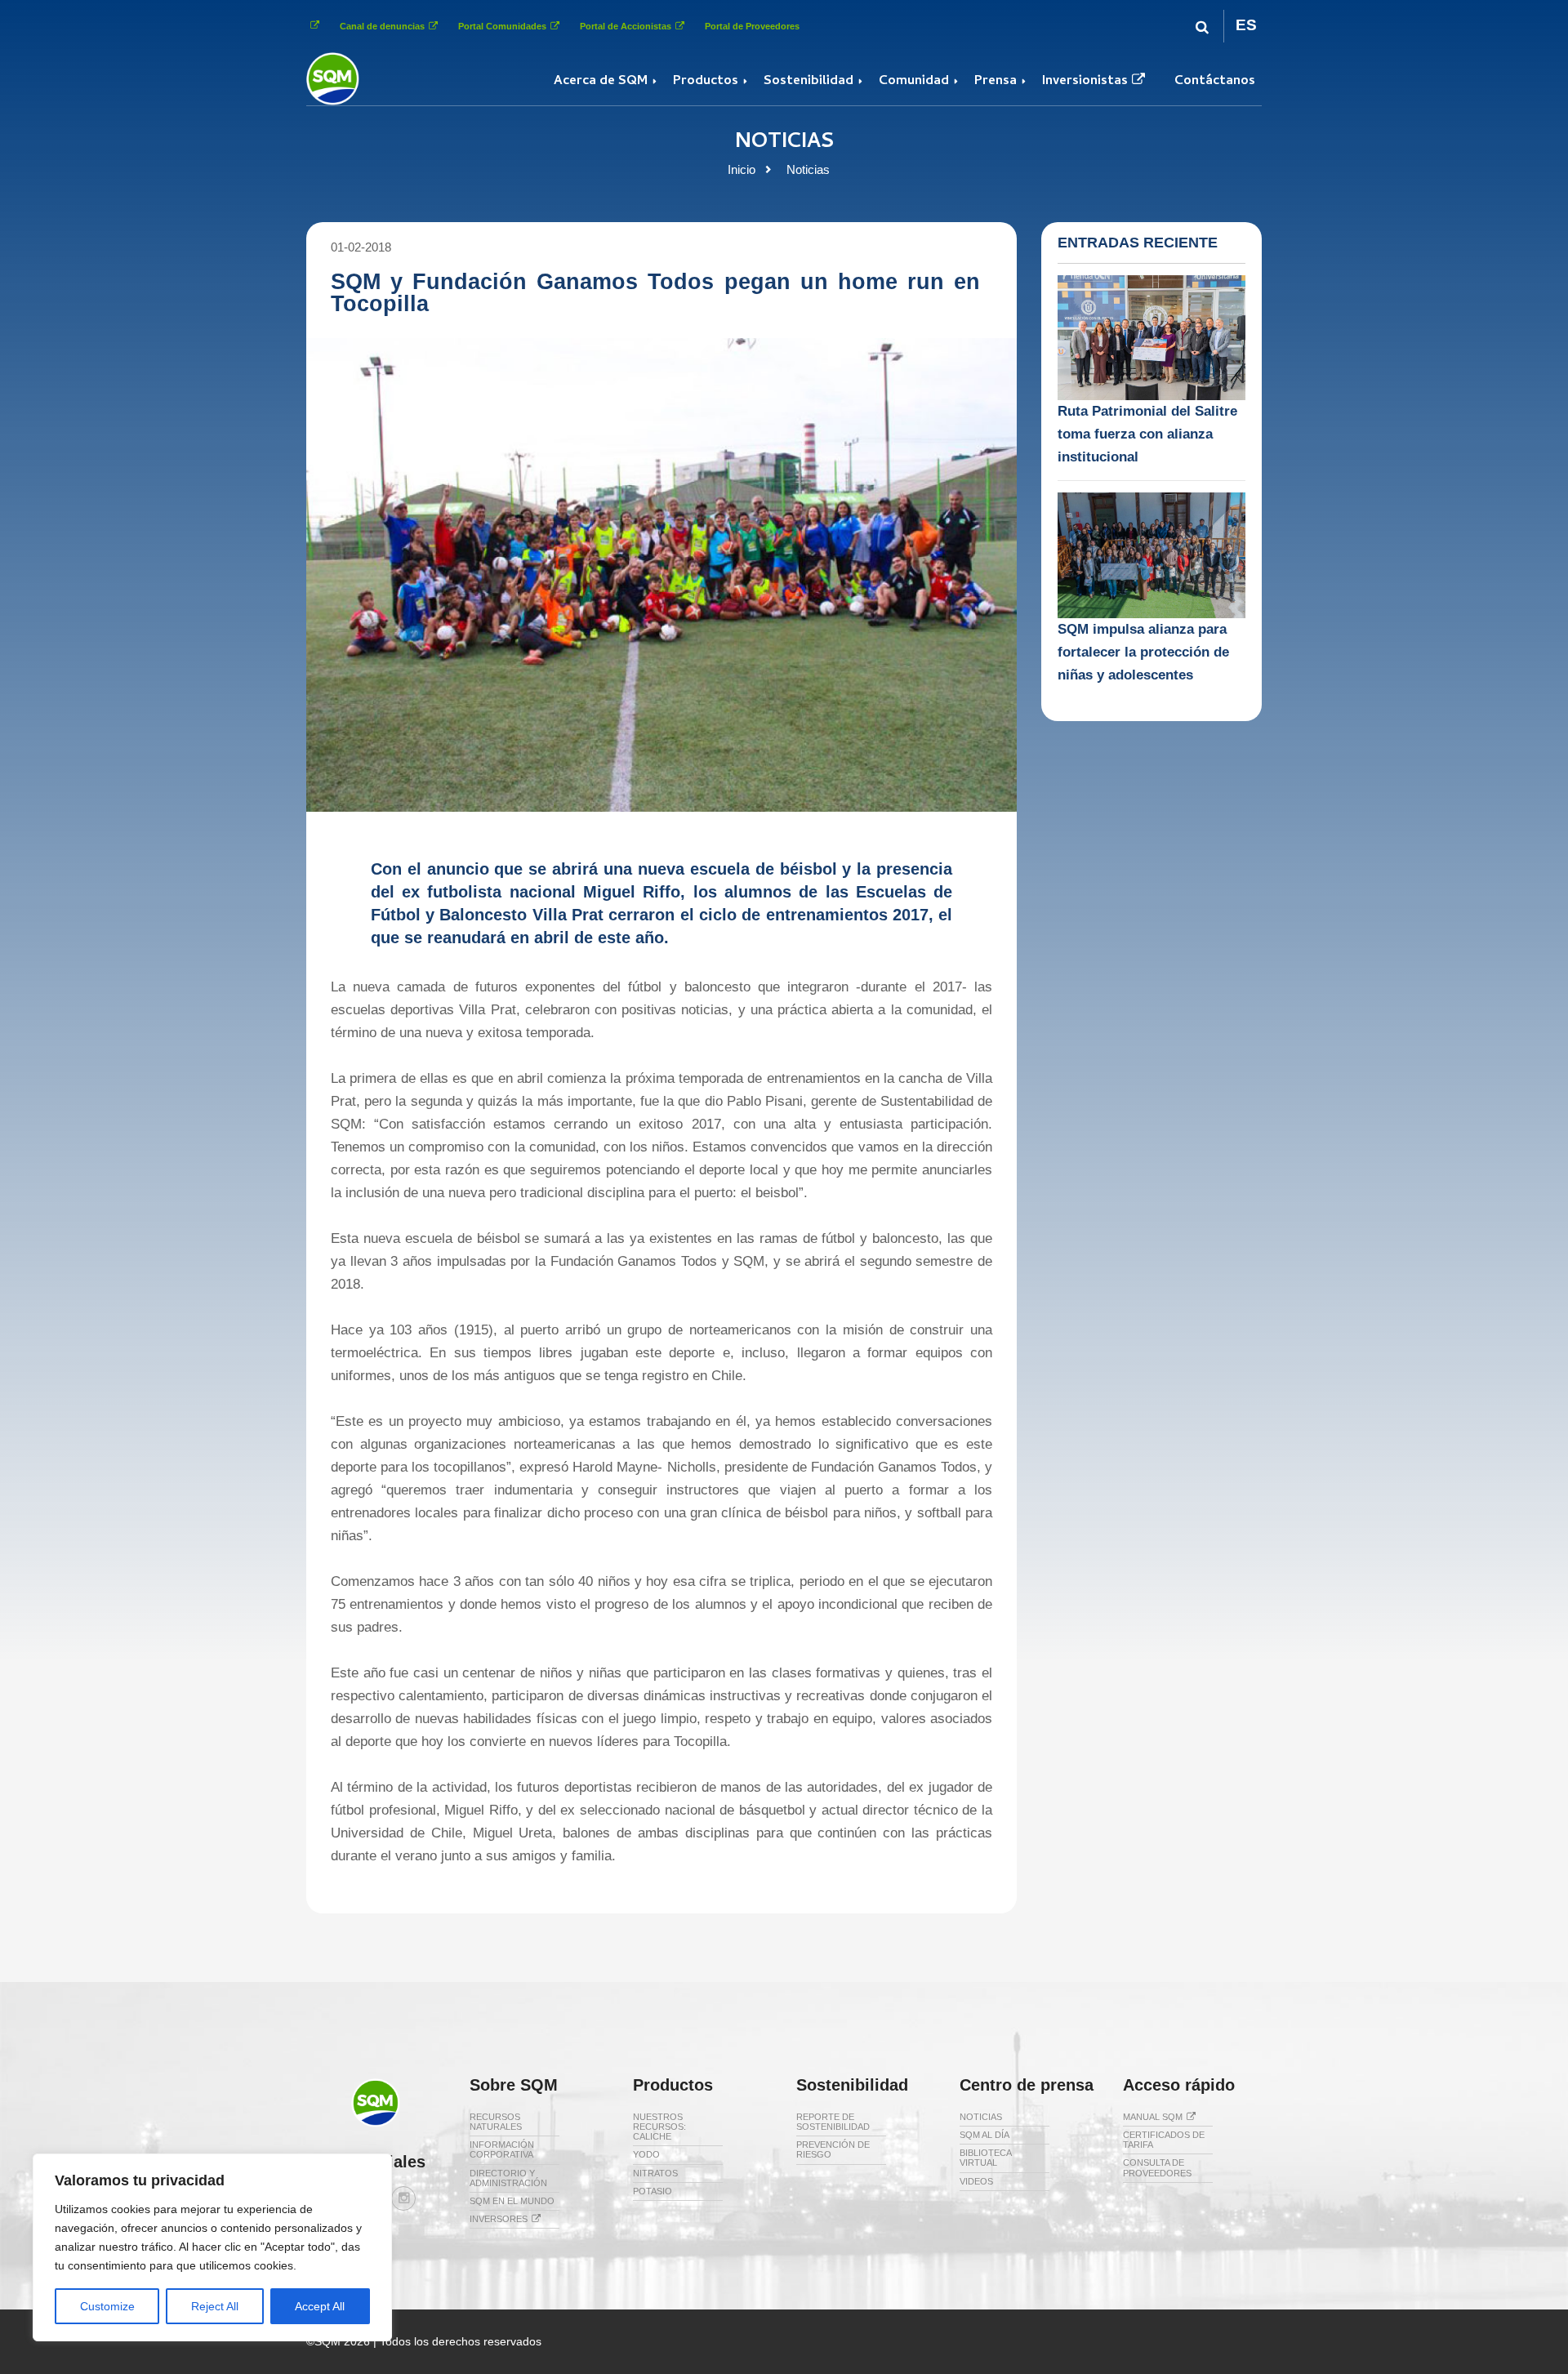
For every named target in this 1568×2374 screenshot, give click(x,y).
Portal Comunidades (502, 26)
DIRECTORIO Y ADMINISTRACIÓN (508, 2178)
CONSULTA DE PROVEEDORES (1157, 2167)
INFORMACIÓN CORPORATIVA (502, 2149)
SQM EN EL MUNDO (512, 2201)
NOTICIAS (981, 2117)
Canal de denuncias (382, 26)
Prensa (996, 82)
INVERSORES (499, 2219)
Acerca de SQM (601, 82)
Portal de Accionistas (626, 26)
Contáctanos (1215, 82)
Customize (107, 2306)
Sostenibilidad (808, 82)
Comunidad (914, 82)
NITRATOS (655, 2173)
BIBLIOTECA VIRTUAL (985, 2158)
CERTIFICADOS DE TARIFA (1164, 2140)
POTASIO (653, 2191)
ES (1246, 25)
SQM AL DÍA (984, 2135)
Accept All (320, 2306)
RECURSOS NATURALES (496, 2122)
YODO (646, 2154)
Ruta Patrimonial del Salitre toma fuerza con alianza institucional (1147, 434)
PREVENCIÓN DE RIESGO (833, 2149)
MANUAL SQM (1153, 2117)
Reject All (215, 2306)
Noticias (808, 169)
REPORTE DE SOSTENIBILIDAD (833, 2122)
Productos (706, 82)
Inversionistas (1085, 82)
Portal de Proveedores (752, 26)
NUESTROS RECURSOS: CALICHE (659, 2127)
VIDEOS (976, 2181)
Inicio (742, 169)
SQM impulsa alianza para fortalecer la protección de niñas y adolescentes (1143, 652)
